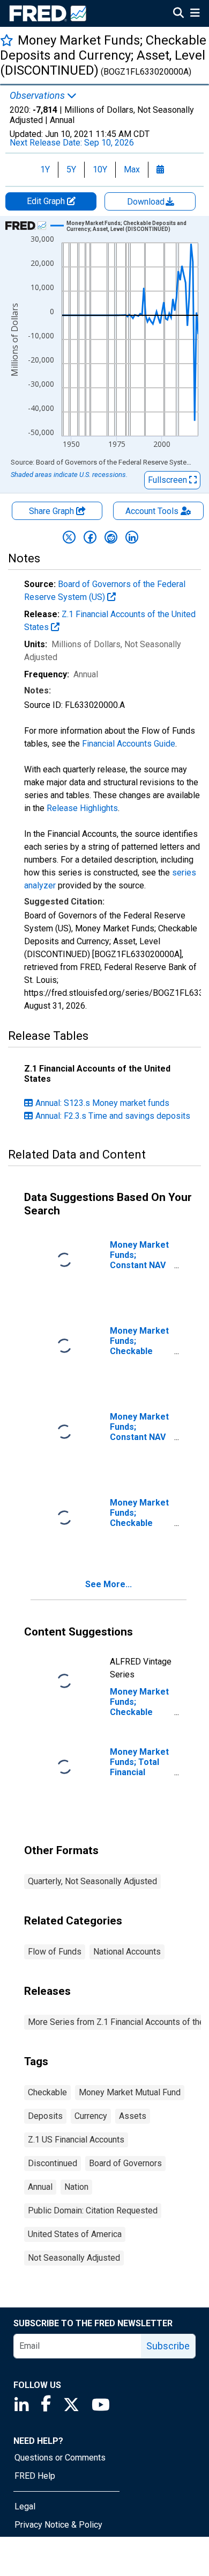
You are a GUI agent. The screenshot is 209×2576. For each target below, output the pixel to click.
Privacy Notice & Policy (58, 2525)
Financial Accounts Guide (129, 744)
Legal (25, 2506)
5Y (71, 169)
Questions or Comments (60, 2458)
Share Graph (53, 511)
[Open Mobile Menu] (195, 14)
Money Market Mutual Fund (130, 2092)
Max (132, 169)
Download (147, 202)
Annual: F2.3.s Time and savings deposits (113, 1116)
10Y (100, 169)
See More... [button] (109, 1584)
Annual (40, 2187)
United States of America (75, 2234)
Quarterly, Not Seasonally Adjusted (92, 1881)
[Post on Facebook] (90, 537)
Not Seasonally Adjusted (74, 2258)
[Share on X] (69, 537)
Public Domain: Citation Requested (93, 2210)
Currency (91, 2116)
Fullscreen (169, 480)
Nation (76, 2187)
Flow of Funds (55, 1952)
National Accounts (127, 1952)
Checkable (47, 2092)
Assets (133, 2116)
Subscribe (168, 2346)
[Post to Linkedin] (132, 537)
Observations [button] (38, 96)
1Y (45, 169)
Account (152, 511)
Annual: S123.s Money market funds (102, 1103)
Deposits (45, 2116)
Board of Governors (125, 2163)
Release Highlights (82, 808)
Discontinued (53, 2163)
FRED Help (35, 2476)
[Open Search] (178, 14)
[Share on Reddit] (111, 537)
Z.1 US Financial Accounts (76, 2140)
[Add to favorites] (7, 40)
